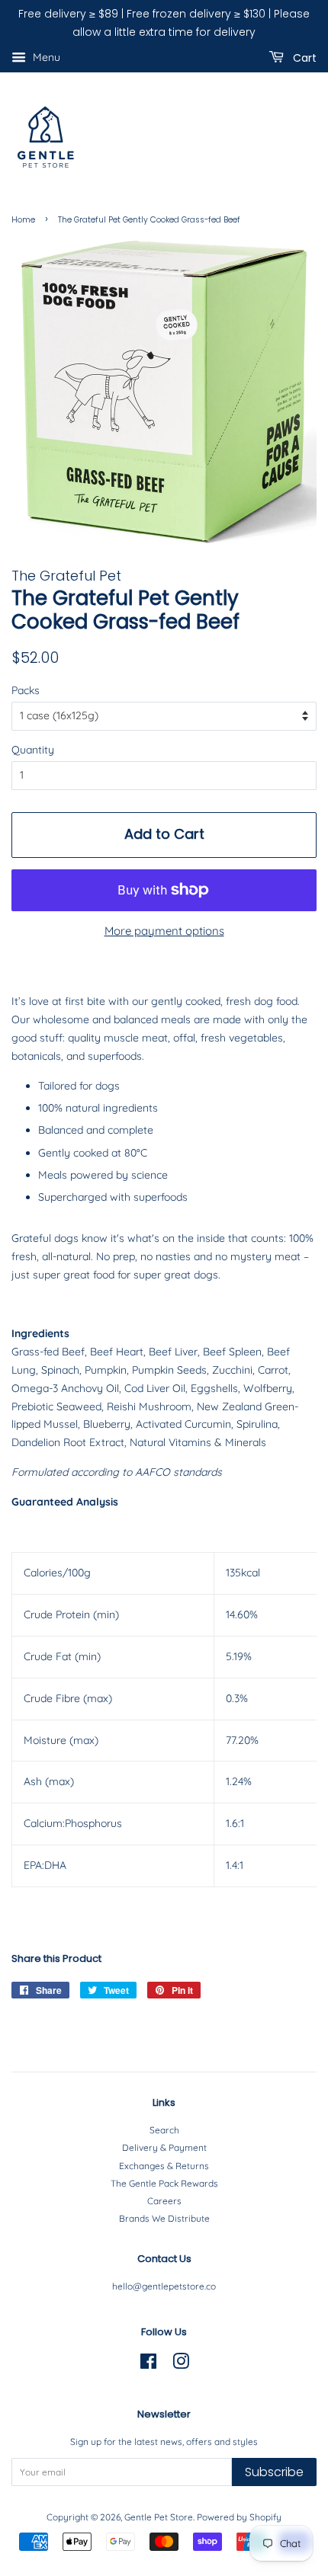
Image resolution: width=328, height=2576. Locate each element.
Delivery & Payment (164, 2147)
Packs (26, 690)
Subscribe (274, 2472)
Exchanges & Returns (164, 2166)
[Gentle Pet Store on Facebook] (148, 2365)
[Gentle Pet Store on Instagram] (181, 2365)
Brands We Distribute (164, 2218)
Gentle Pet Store (159, 2517)
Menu (45, 57)
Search (164, 2130)
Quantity (33, 750)
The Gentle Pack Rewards (164, 2183)
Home (23, 220)
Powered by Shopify (239, 2517)
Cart (303, 57)
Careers (164, 2201)
